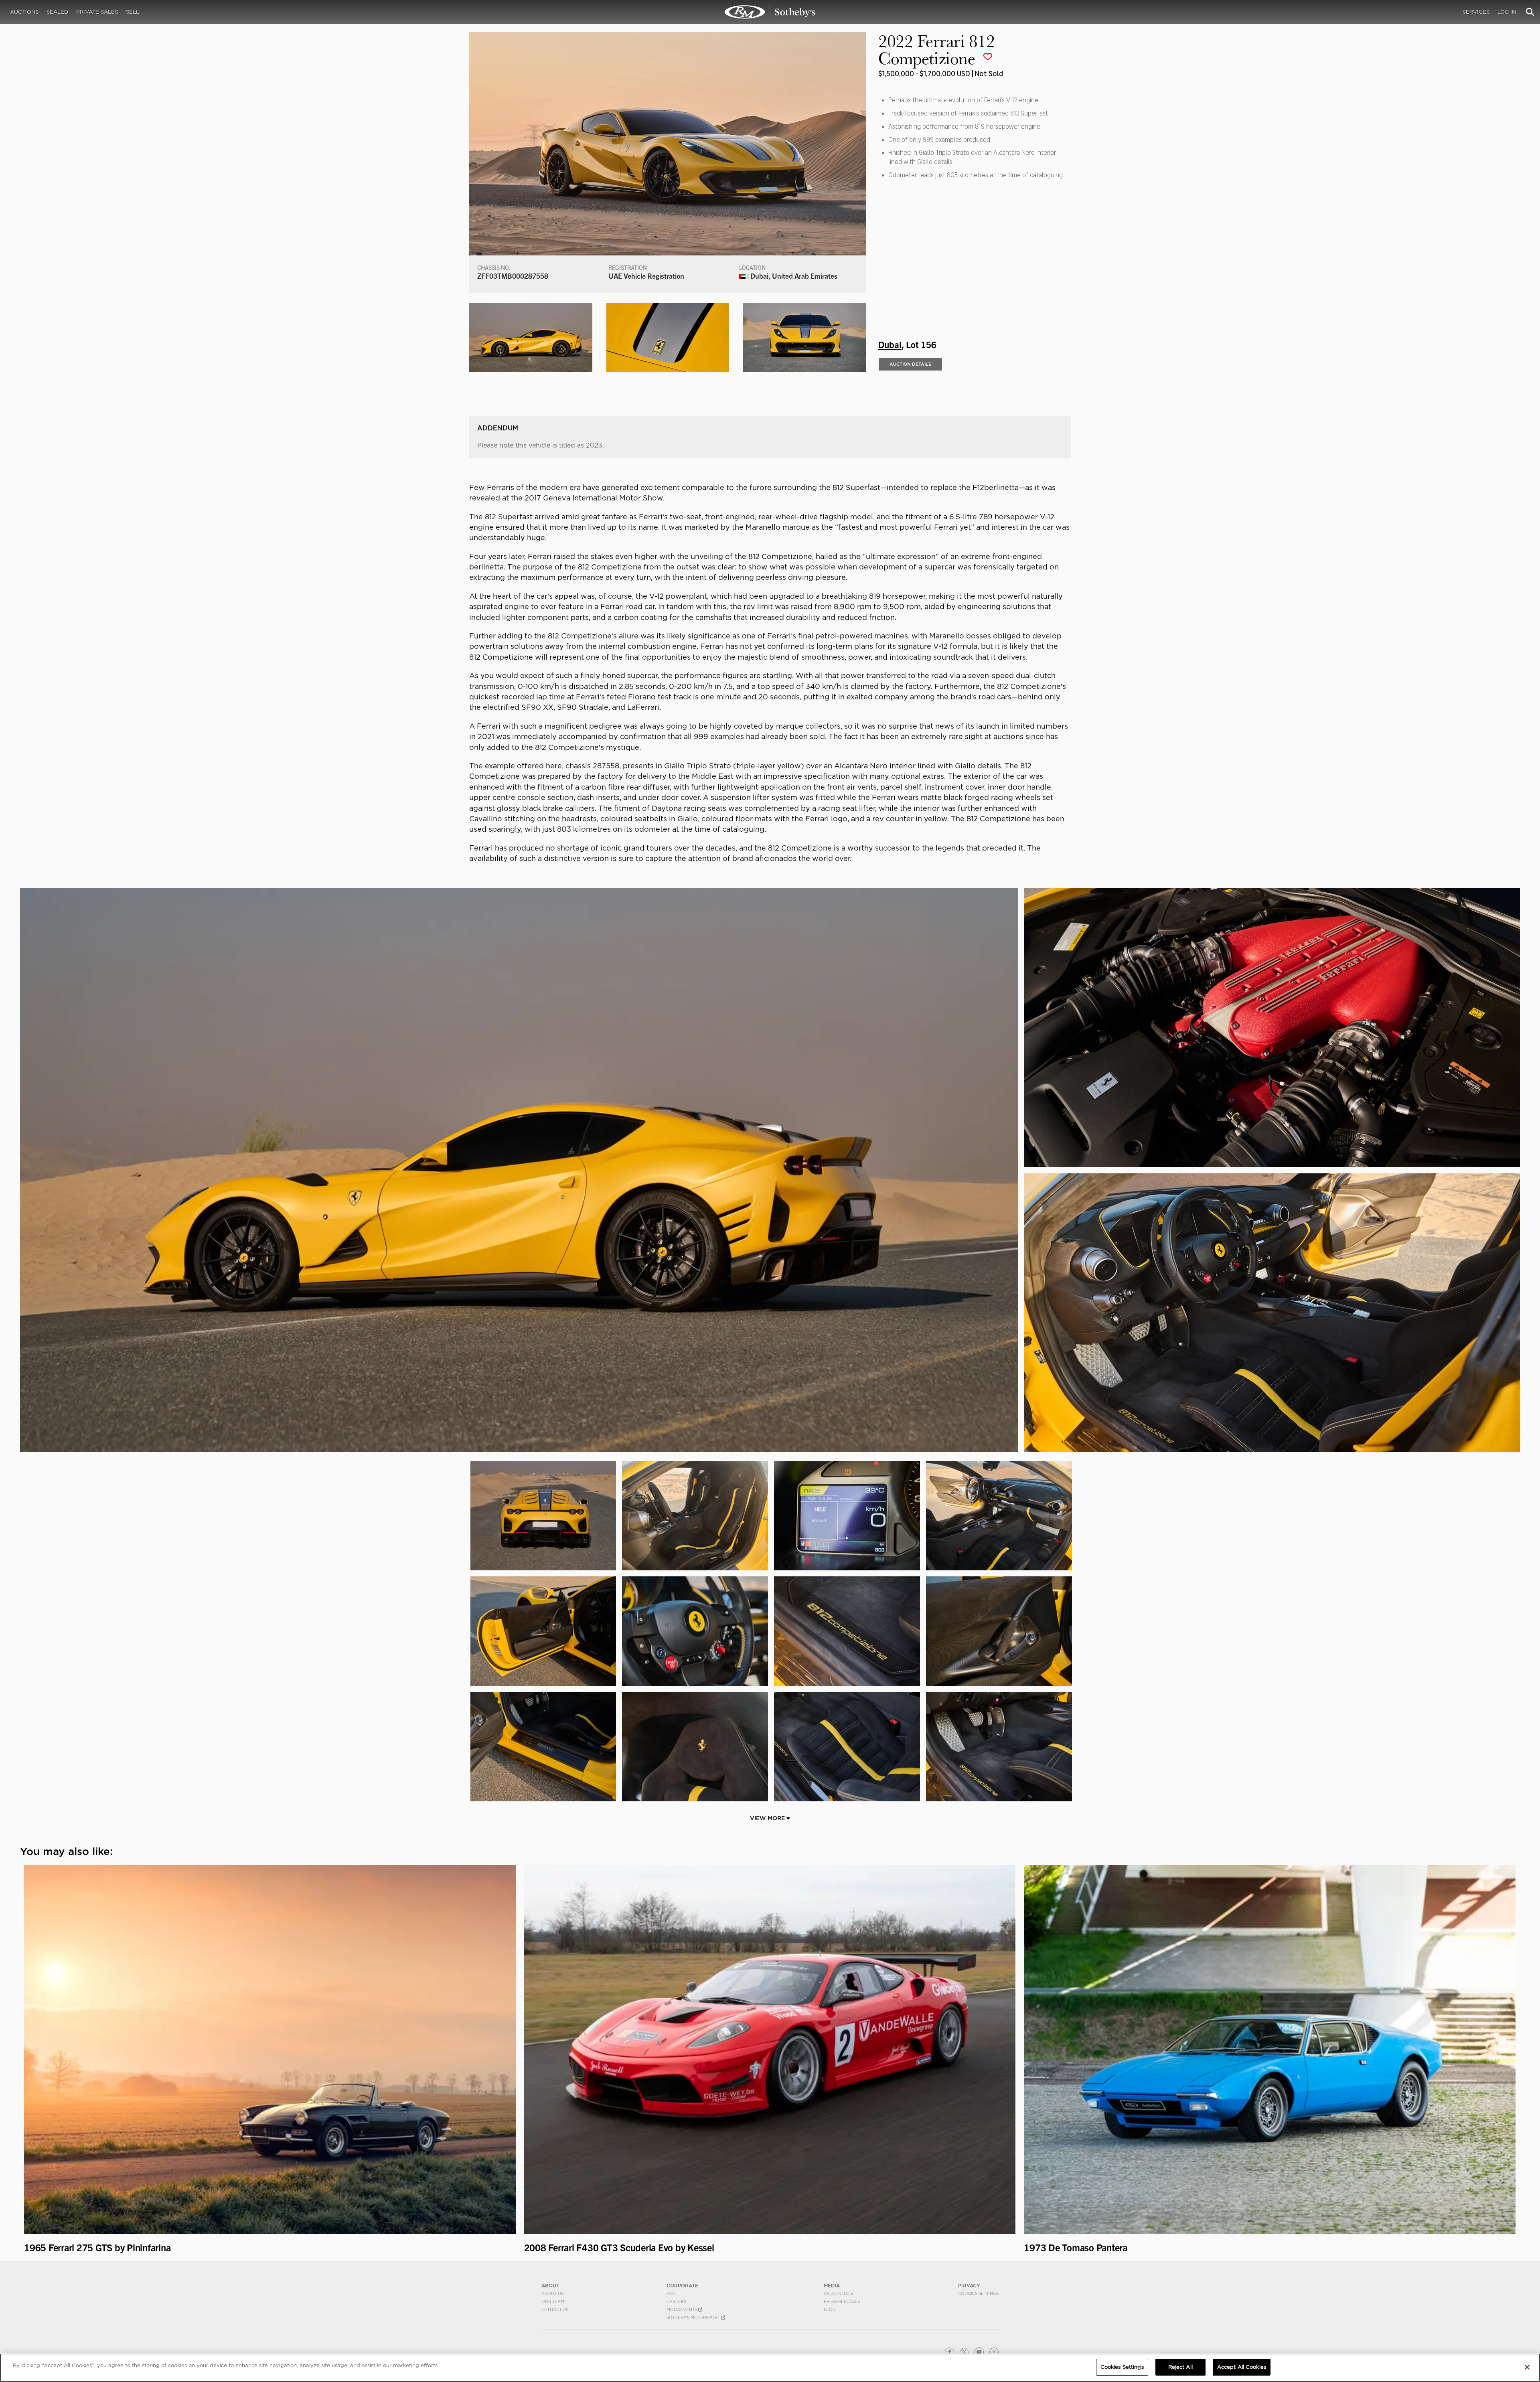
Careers (676, 2301)
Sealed (57, 12)
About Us (552, 2293)
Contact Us (555, 2309)
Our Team (553, 2301)
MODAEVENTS (682, 2309)
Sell (133, 12)
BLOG (830, 2309)
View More (768, 1818)
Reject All (1180, 2367)
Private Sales (97, 12)
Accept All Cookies (1242, 2367)
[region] (770, 2368)
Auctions (24, 12)
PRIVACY (969, 2286)
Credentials (838, 2293)
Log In (1507, 12)
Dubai (890, 344)
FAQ (671, 2293)
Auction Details (910, 364)
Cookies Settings (978, 2293)
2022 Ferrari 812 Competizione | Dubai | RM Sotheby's (770, 12)
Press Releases (842, 2301)
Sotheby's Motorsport (694, 2317)
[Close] (1527, 2367)
